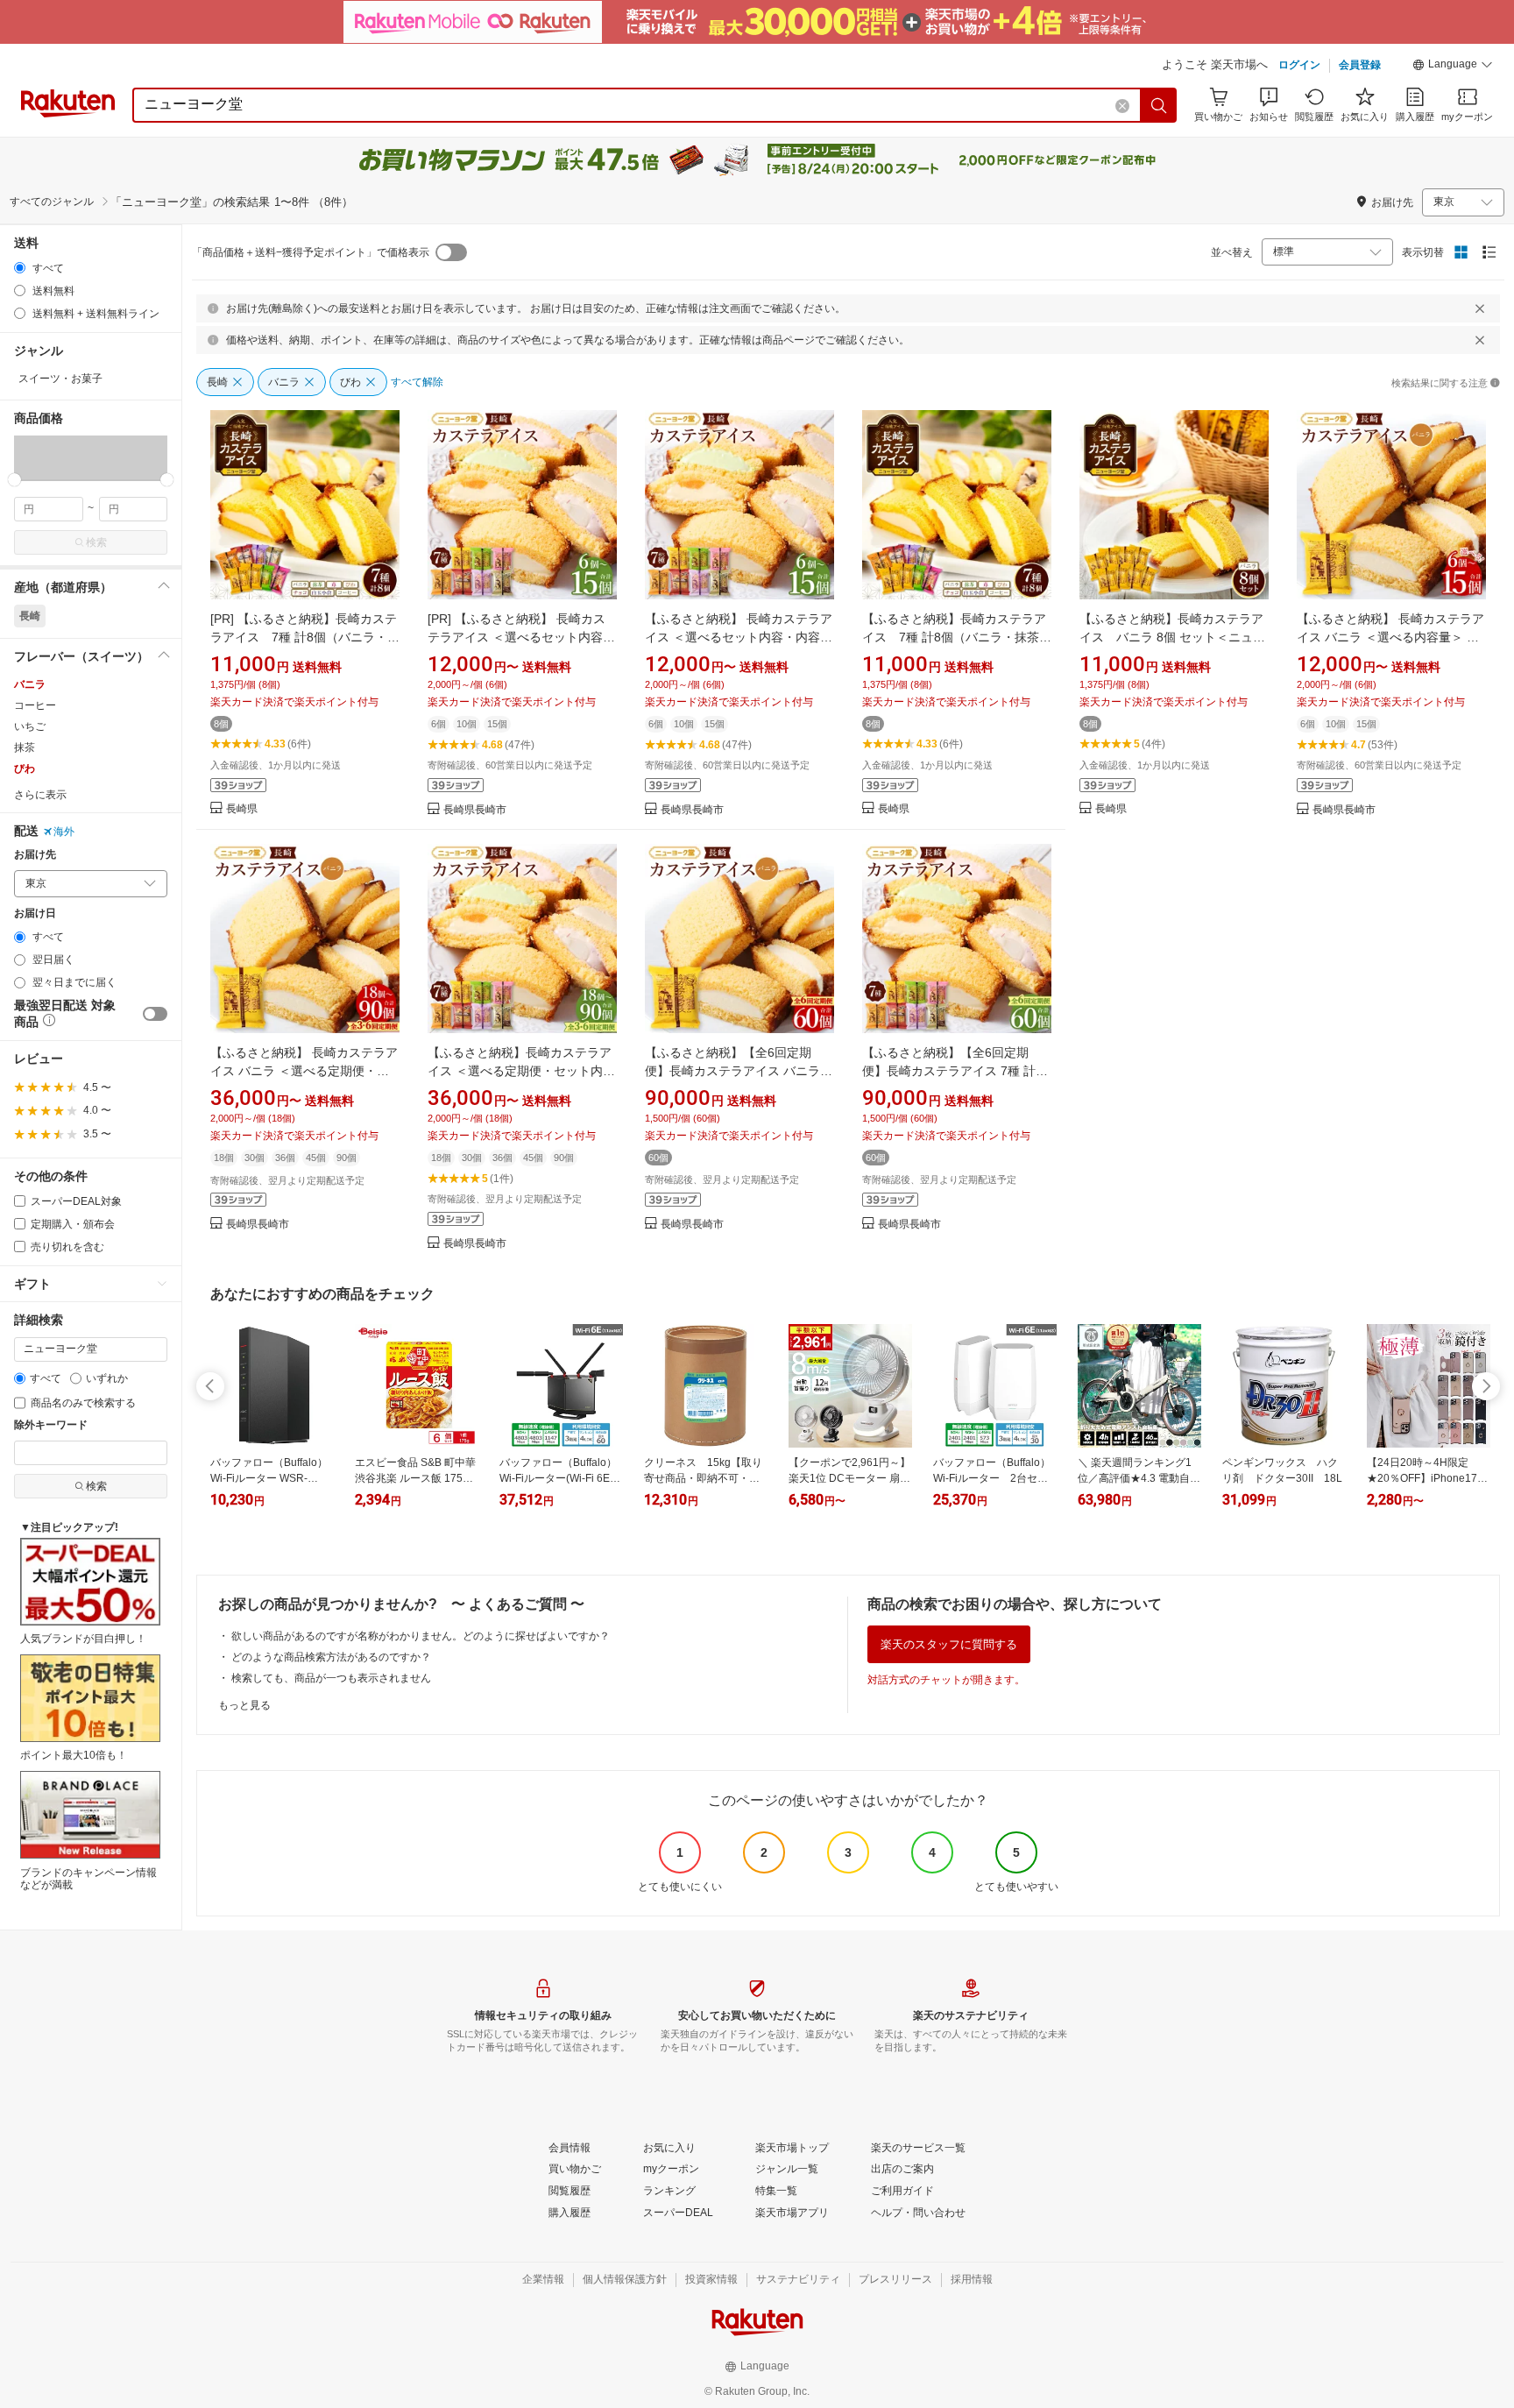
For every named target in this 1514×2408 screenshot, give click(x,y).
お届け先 (35, 855)
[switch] (155, 1014)
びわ (25, 768)
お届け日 (35, 914)
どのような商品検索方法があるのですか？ (331, 1657)
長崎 (30, 616)
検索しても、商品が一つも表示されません (331, 1678)
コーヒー (35, 705)
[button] (1453, 67)
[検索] (1159, 105)
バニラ (30, 684)
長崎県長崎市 (475, 810)
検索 (96, 542)
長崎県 (242, 809)
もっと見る (244, 1705)
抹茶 (25, 747)
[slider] (14, 480)
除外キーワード (51, 1425)
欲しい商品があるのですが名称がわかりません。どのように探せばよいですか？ (421, 1636)
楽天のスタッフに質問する (949, 1644)
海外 (64, 832)
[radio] (20, 268)
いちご (30, 726)
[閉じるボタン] (1480, 308)
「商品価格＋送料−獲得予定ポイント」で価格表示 (311, 252)
